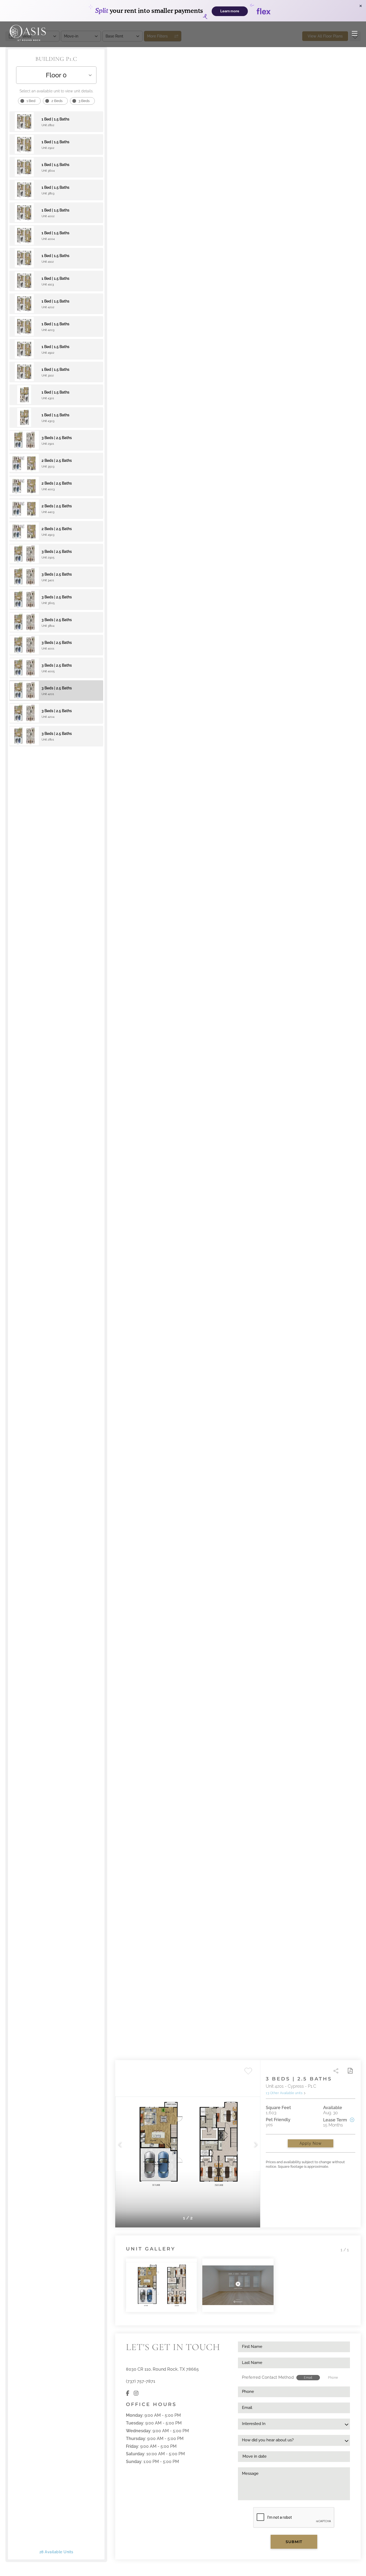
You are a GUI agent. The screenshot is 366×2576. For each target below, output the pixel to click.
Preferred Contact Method (268, 2377)
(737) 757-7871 (141, 2381)
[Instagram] (136, 2394)
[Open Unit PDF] (350, 2071)
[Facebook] (128, 2394)
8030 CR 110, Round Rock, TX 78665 (162, 2369)
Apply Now (311, 2143)
